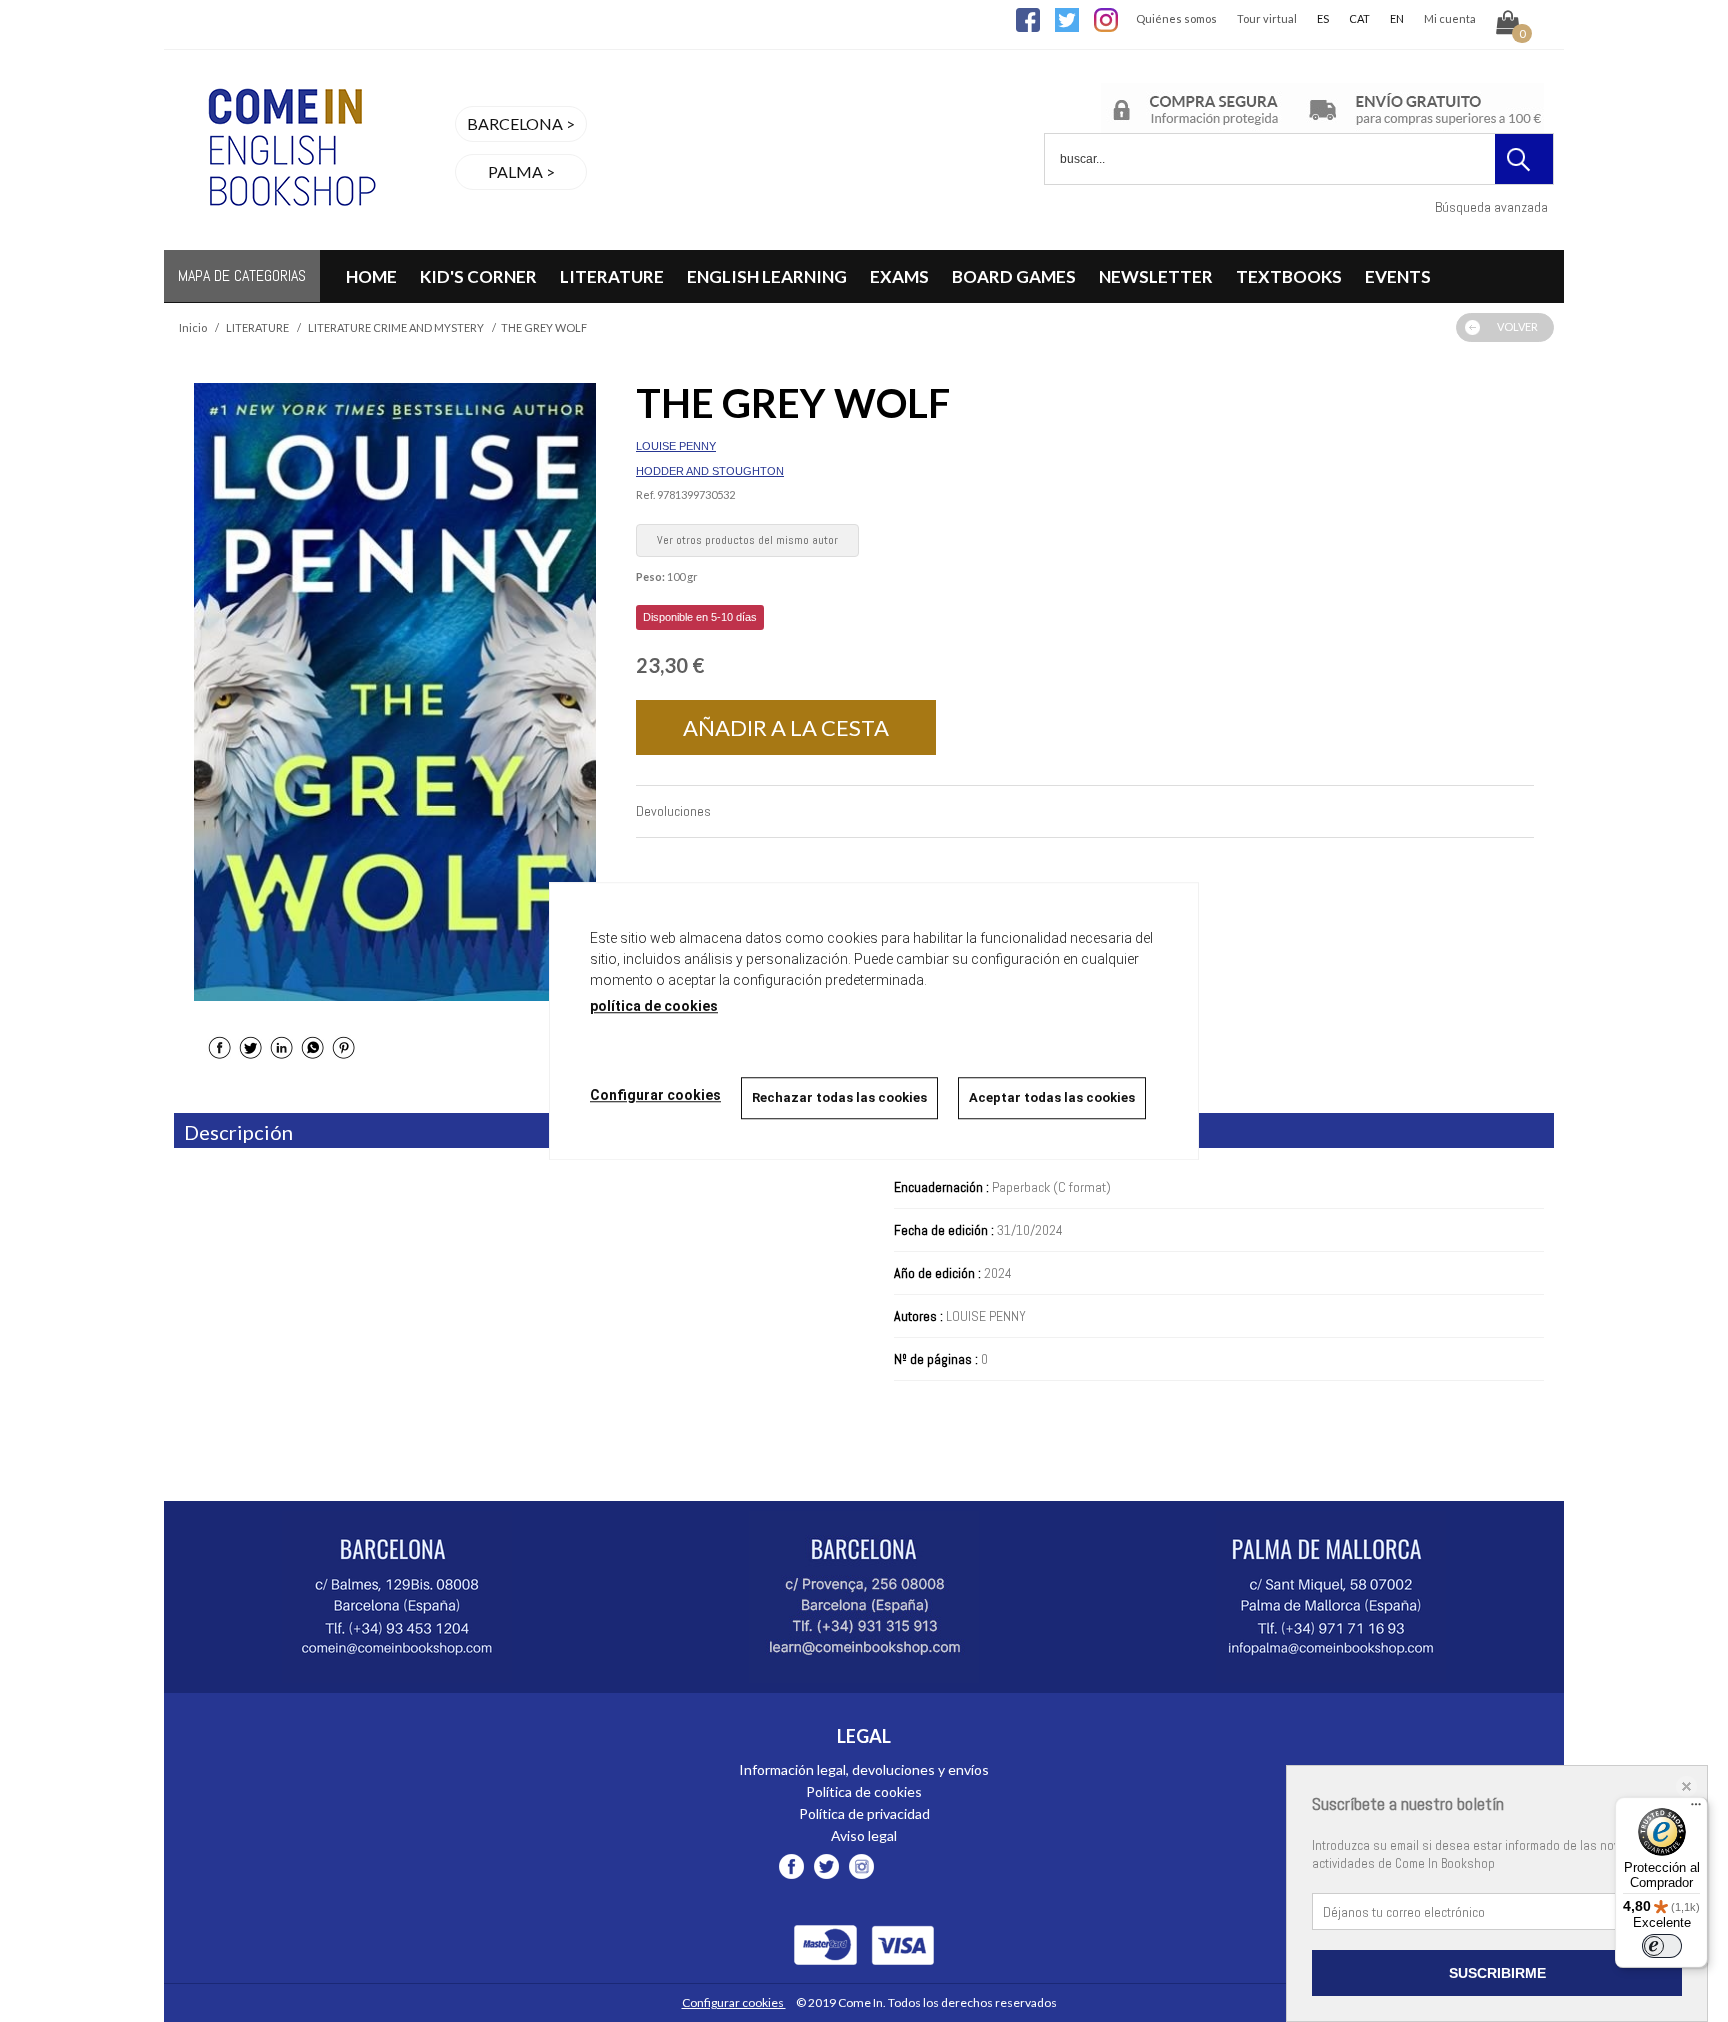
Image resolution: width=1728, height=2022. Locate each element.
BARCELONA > (521, 123)
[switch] (1662, 1946)
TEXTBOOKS (1289, 276)
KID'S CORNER (478, 276)
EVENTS (1398, 276)
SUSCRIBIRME (1497, 1973)
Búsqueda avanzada (1491, 207)
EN (1397, 18)
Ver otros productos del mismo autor (747, 540)
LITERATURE (612, 276)
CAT (1359, 18)
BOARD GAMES (1014, 276)
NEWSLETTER (1156, 276)
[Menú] (1696, 1809)
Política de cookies (864, 1791)
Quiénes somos (1176, 18)
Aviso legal (864, 1835)
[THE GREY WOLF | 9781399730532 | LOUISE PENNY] (395, 692)
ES (1323, 18)
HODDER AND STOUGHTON (710, 471)
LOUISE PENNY (676, 446)
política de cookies (654, 1006)
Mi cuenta (1450, 18)
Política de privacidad (864, 1813)
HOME (371, 276)
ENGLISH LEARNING (767, 276)
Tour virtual (1267, 18)
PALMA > (521, 171)
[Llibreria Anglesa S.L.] (289, 237)
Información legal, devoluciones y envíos (864, 1769)
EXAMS (899, 276)
